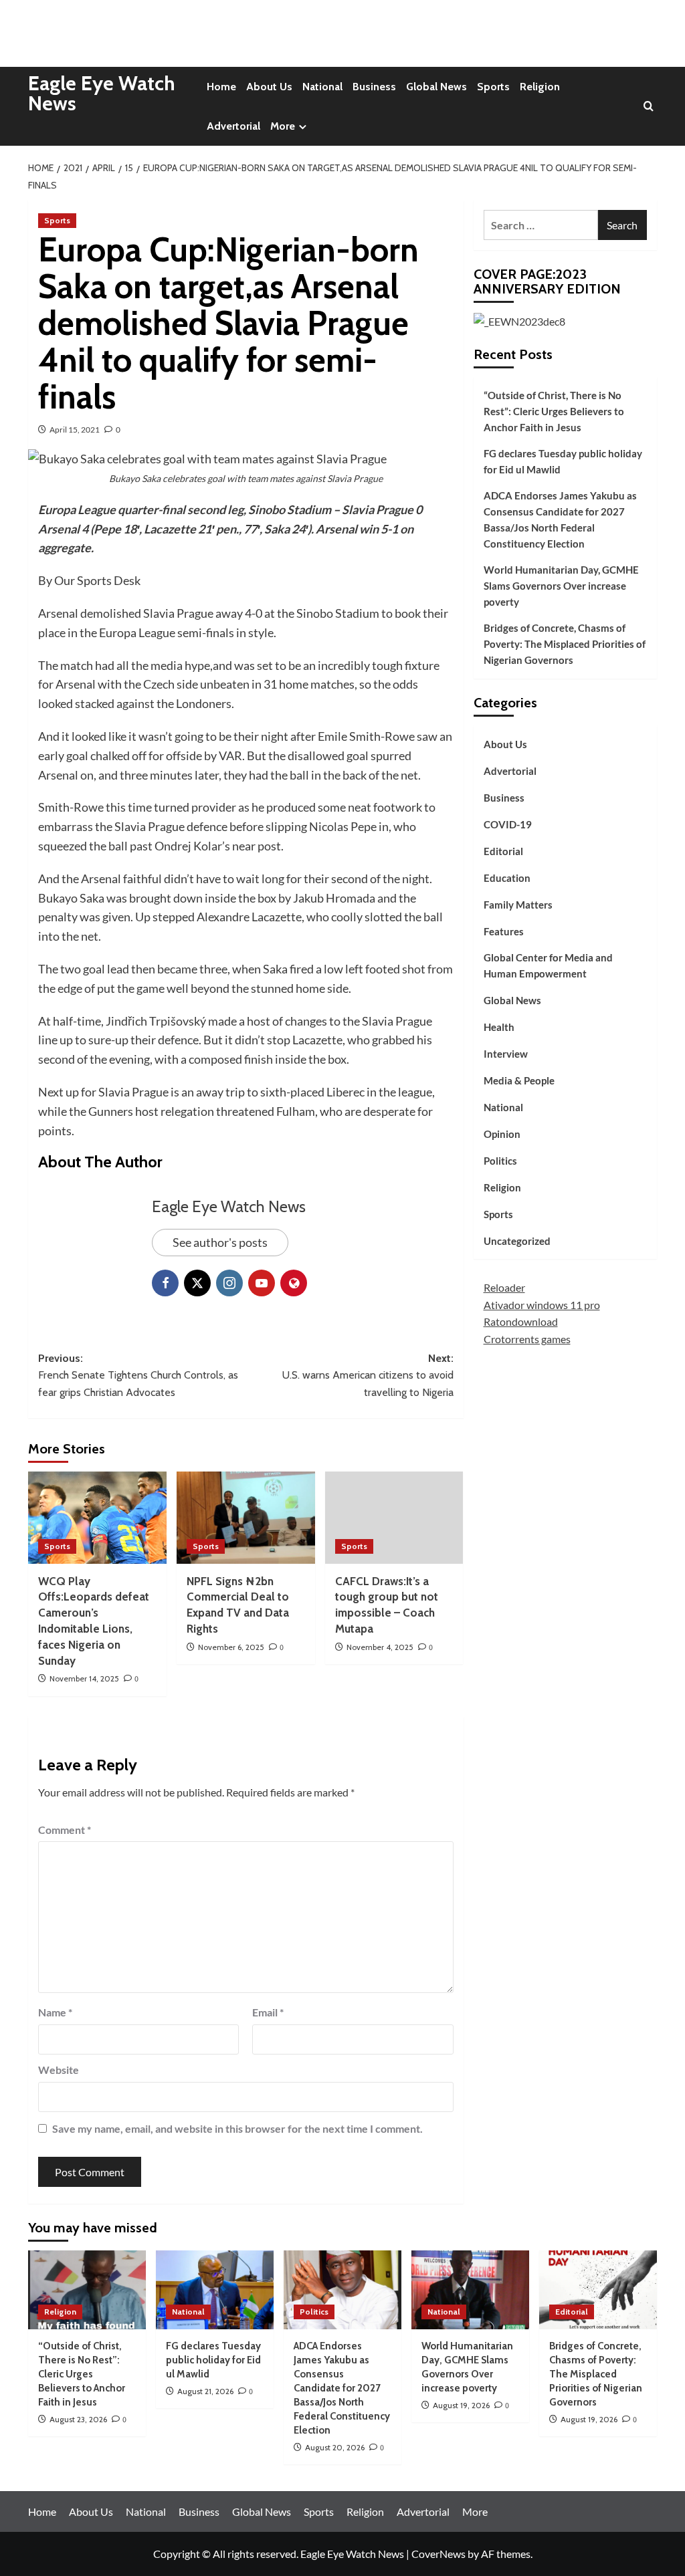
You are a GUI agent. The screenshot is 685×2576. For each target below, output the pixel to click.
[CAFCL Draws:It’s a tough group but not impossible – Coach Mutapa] (394, 1518)
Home (221, 87)
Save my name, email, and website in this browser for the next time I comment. (237, 2128)
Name (55, 2012)
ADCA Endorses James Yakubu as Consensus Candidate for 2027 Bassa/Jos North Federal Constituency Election (560, 519)
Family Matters (518, 905)
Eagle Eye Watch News (102, 93)
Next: (368, 1375)
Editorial (503, 851)
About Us (269, 87)
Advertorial (233, 126)
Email (268, 2012)
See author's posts (220, 1242)
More (283, 126)
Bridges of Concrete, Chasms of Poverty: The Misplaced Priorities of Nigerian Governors (565, 644)
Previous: (138, 1375)
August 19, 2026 (461, 2405)
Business (374, 87)
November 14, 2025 (84, 1678)
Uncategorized (517, 1241)
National (322, 87)
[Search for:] (541, 225)
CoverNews (438, 2554)
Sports (493, 87)
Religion (540, 87)
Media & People (519, 1080)
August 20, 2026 (335, 2447)
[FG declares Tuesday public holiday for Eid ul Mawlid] (215, 2290)
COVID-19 (508, 824)
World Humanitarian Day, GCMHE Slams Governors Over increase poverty (561, 586)
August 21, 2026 (205, 2391)
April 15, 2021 (75, 430)
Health (499, 1027)
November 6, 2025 (231, 1647)
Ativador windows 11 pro (542, 1305)
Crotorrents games (527, 1339)
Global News (436, 87)
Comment (65, 1830)
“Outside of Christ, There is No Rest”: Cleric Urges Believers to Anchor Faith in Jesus (554, 411)
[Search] (649, 107)
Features (504, 931)
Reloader (504, 1287)
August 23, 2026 (78, 2419)
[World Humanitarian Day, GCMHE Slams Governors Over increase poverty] (470, 2290)
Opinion (502, 1134)
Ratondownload (521, 1321)
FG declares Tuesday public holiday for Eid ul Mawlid (563, 461)
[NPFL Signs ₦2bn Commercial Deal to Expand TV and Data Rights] (246, 1518)
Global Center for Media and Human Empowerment (548, 965)
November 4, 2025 (380, 1647)
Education (507, 878)
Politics (500, 1161)
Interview (506, 1054)
